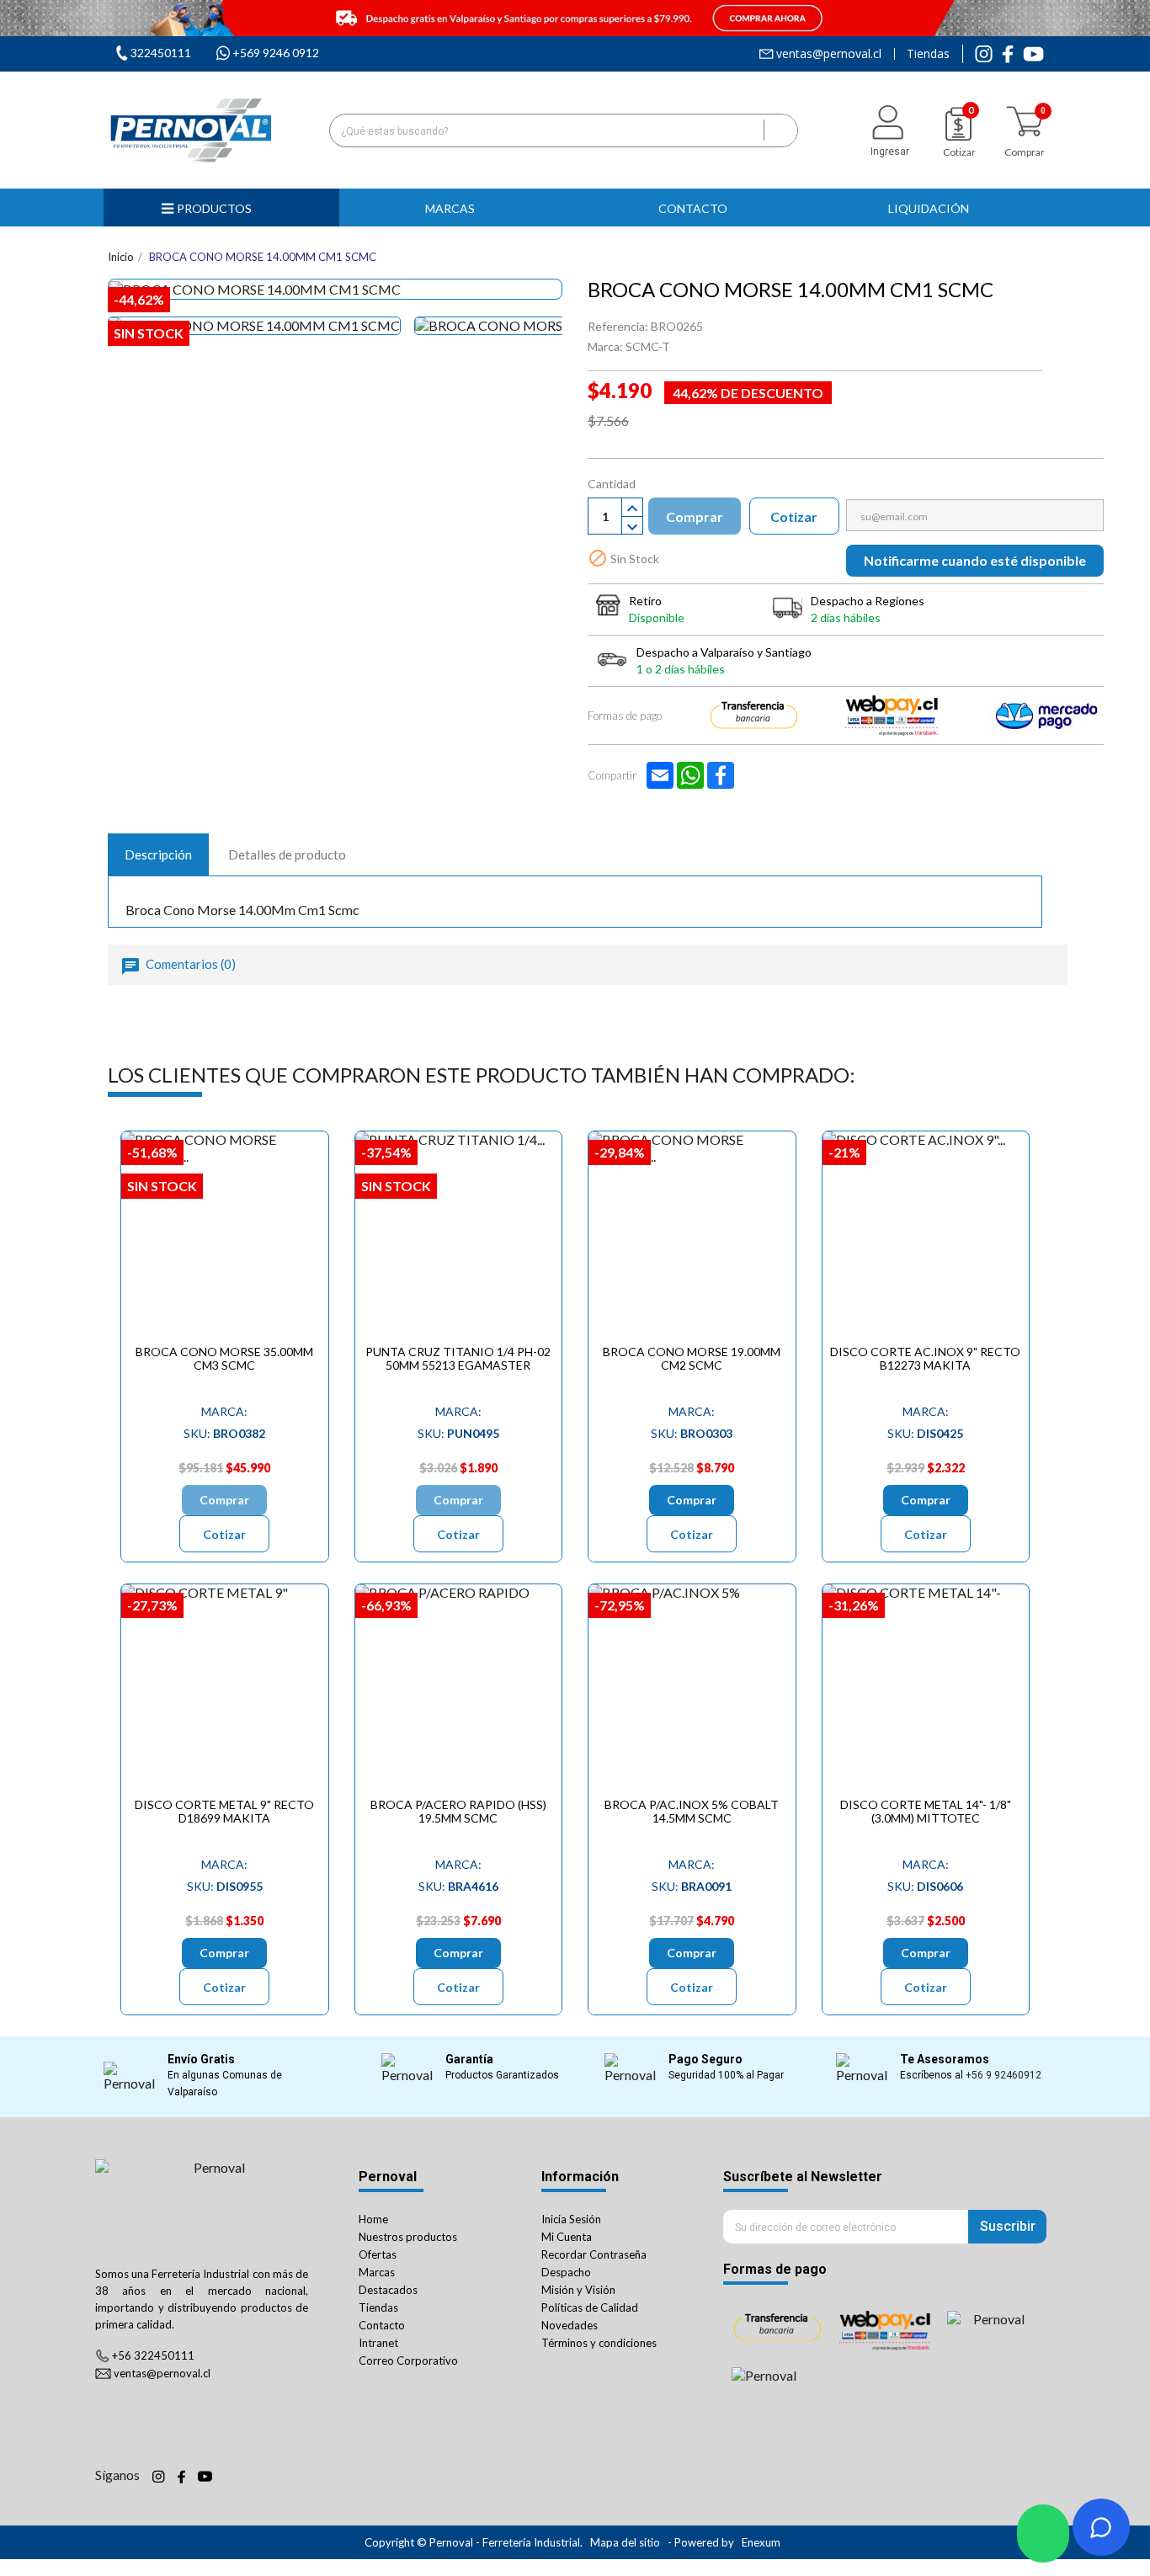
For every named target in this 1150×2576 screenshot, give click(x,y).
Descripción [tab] (158, 854)
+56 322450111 (153, 2355)
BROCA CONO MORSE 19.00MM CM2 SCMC (692, 1358)
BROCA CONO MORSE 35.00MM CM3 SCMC (224, 1358)
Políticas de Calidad (590, 2307)
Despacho (566, 2272)
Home (373, 2219)
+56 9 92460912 (1004, 2075)
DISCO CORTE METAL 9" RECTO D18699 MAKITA (224, 1811)
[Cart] (1025, 122)
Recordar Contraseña (594, 2254)
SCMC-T (648, 346)
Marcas (377, 2272)
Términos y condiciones (599, 2343)
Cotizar (794, 516)
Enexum (762, 2542)
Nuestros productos (408, 2237)
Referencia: (618, 326)
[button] (457, 208)
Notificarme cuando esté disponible (975, 560)
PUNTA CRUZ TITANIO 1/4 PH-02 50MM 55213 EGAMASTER (458, 1358)
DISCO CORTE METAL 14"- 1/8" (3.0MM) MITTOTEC (926, 1811)
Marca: (605, 346)
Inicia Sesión (571, 2219)
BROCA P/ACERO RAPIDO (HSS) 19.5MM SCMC (458, 1811)
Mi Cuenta (567, 2237)
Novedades (570, 2325)
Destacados (388, 2290)
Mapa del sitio (625, 2542)
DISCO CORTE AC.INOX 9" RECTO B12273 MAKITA (925, 1358)
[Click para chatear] (1043, 2533)
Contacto (382, 2325)
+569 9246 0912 (276, 53)
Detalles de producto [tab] (287, 854)
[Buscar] (780, 130)
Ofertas (378, 2254)
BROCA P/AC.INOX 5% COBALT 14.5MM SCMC (692, 1811)
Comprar (695, 516)
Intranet (378, 2343)
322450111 (161, 53)
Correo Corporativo (408, 2360)
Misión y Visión (578, 2290)
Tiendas (928, 54)
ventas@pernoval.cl (829, 54)
